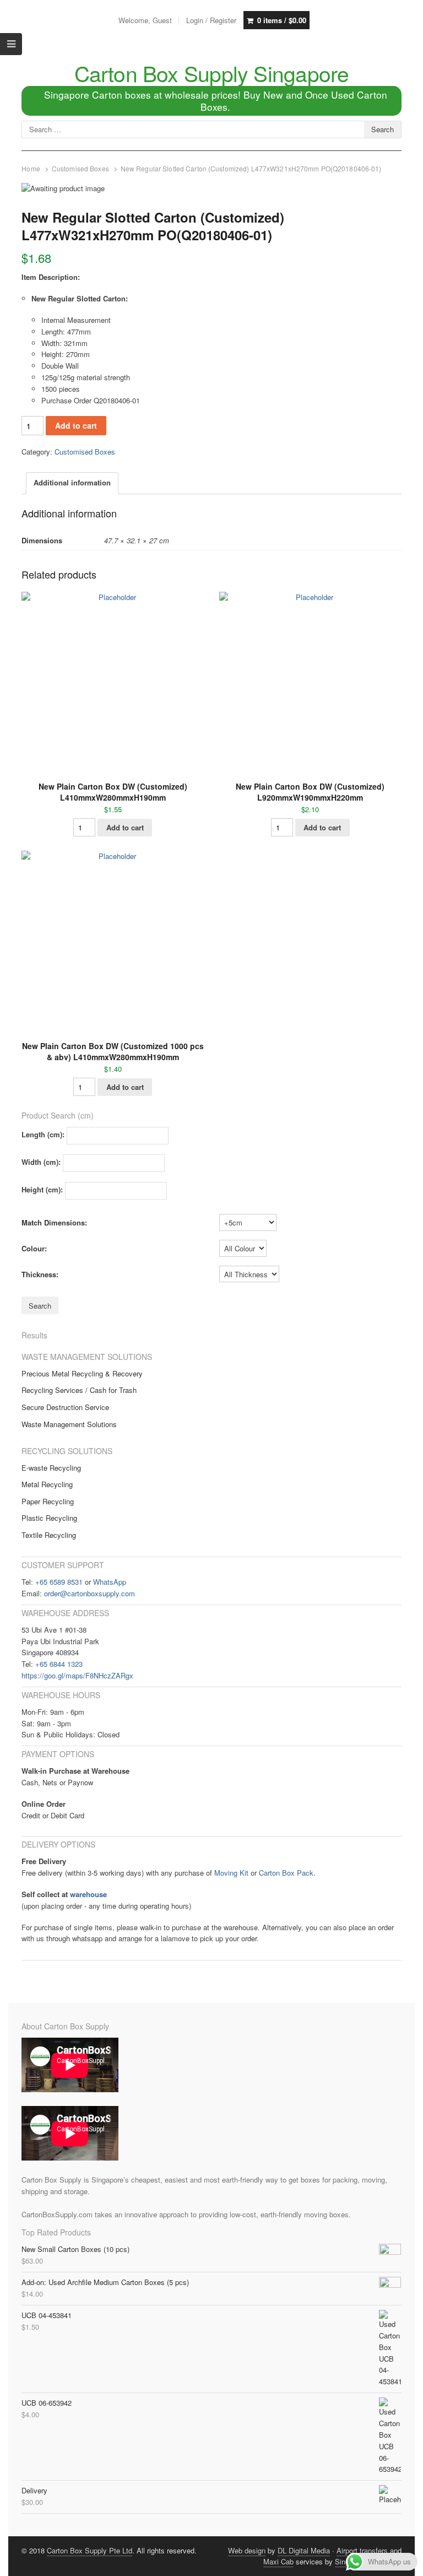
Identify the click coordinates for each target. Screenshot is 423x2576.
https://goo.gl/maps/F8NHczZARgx (77, 1675)
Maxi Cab (278, 2561)
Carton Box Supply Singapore (212, 73)
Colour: (34, 1248)
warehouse (88, 1894)
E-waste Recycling (51, 1468)
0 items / (282, 20)
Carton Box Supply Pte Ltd (90, 2550)
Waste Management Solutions (69, 1424)
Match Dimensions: (54, 1222)
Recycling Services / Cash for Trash (79, 1390)
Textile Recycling (49, 1535)
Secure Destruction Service (65, 1407)
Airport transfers (362, 2550)
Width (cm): (41, 1162)
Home (31, 169)
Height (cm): (42, 1190)
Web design (247, 2550)
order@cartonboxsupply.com (90, 1593)
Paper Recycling (48, 1501)
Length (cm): (43, 1135)
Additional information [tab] (72, 482)
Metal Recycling (47, 1484)
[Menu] (11, 44)
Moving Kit (231, 1873)
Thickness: (40, 1274)
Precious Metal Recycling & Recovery (82, 1373)
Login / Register (211, 20)
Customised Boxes (80, 169)
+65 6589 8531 (59, 1582)
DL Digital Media (304, 2550)
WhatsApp (110, 1582)
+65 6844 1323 (59, 1664)
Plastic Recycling (49, 1518)
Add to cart (76, 425)
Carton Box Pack (286, 1873)
